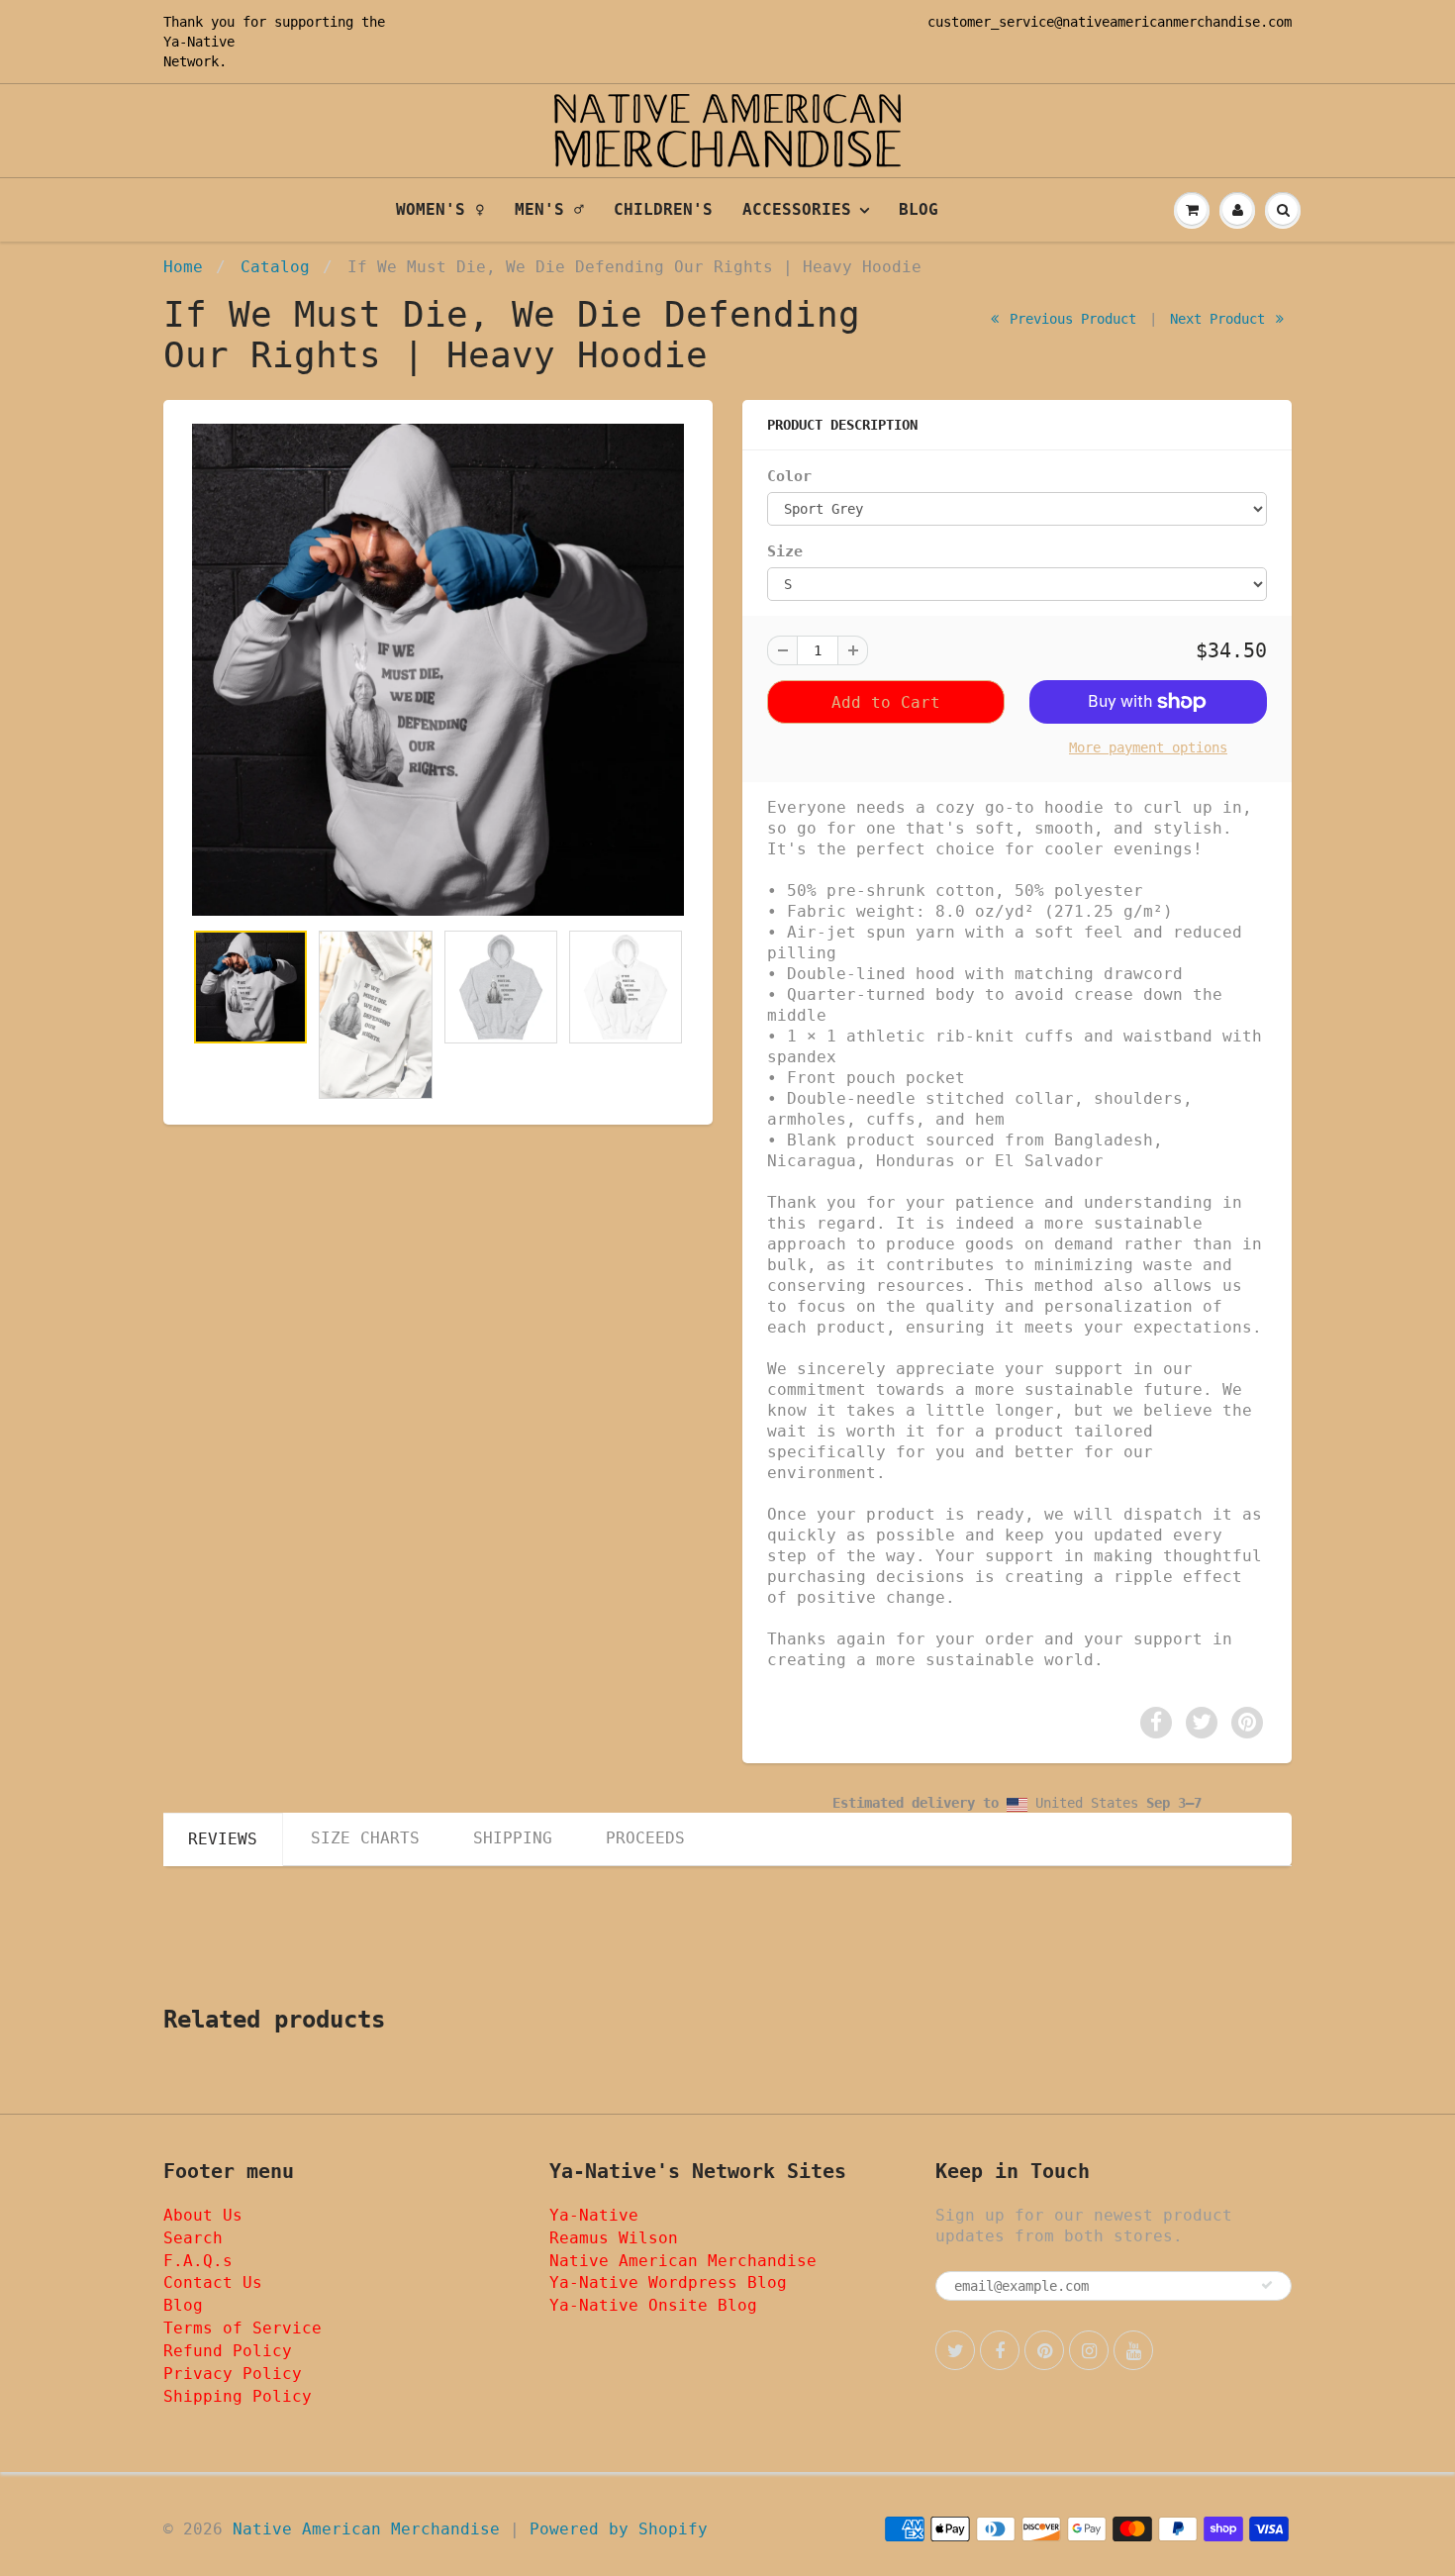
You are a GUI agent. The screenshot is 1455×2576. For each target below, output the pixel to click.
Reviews (223, 1839)
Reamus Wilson (614, 2238)
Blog (919, 209)
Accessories (797, 209)
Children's (663, 209)
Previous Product (1069, 319)
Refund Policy (228, 2351)
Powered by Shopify (619, 2529)
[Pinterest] (1044, 2350)
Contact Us (213, 2282)
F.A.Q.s (198, 2261)
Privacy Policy (233, 2374)
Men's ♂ (549, 209)
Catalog (275, 267)
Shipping (513, 1838)
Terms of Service (242, 2328)
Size (785, 551)
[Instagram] (1089, 2350)
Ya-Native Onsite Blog (653, 2305)
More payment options (1148, 747)
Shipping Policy (238, 2396)
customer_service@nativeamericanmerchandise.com (1110, 22)
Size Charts (365, 1838)
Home (183, 267)
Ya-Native (199, 42)
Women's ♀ (440, 209)
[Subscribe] (1267, 2285)
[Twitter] (955, 2350)
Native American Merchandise (683, 2261)
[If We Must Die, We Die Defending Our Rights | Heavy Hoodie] (438, 670)
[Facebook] (1000, 2350)
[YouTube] (1133, 2350)
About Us (203, 2215)
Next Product (1221, 319)
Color (789, 476)
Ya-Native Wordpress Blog (668, 2282)
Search (193, 2238)
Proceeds (645, 1838)
